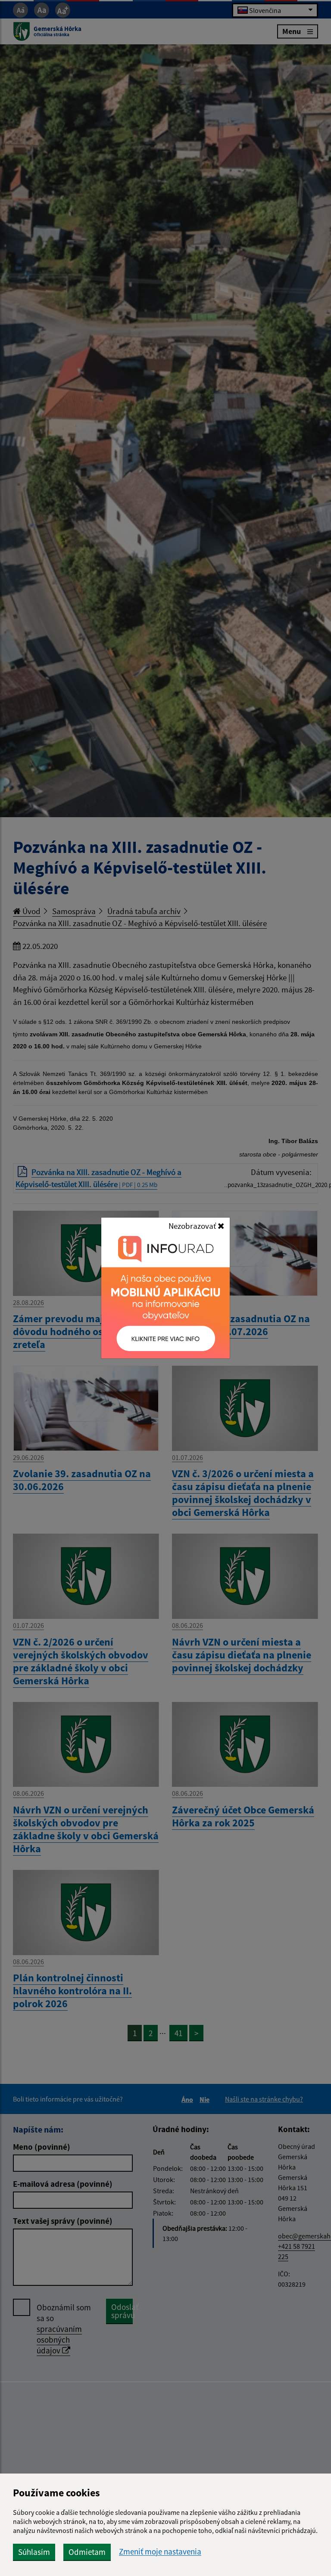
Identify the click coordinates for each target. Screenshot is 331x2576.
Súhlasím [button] (34, 2552)
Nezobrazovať (193, 1226)
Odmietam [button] (87, 2552)
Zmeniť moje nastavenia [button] (160, 2552)
